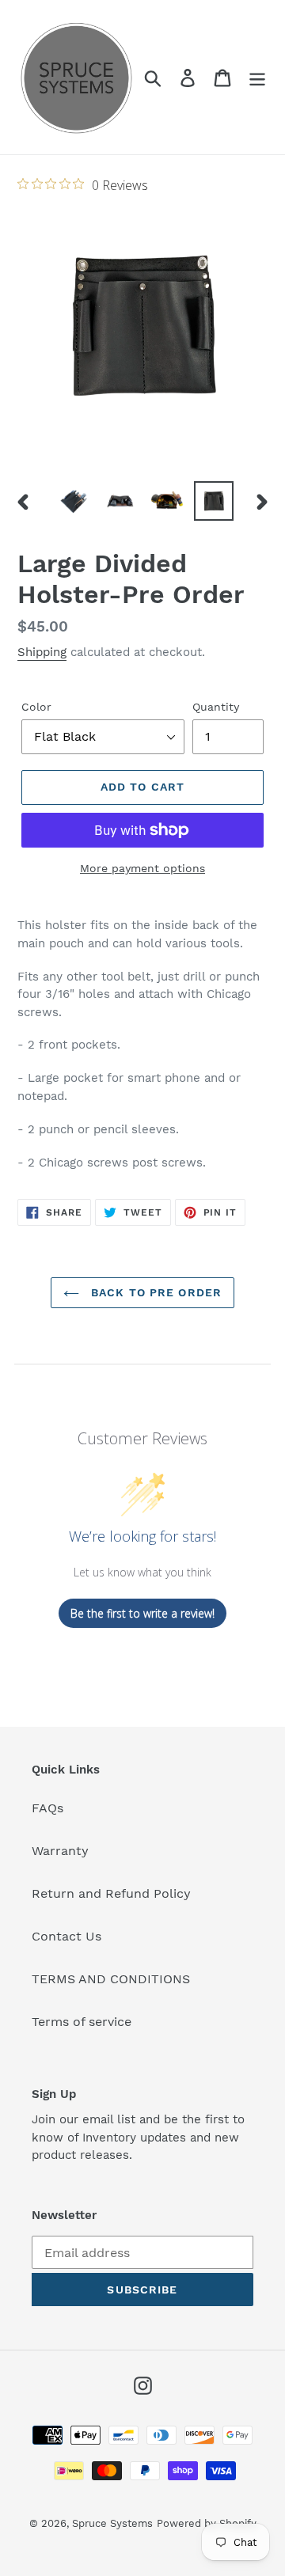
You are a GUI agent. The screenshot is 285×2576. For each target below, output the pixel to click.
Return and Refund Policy (111, 1893)
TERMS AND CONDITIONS (111, 1979)
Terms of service (82, 2022)
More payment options (142, 868)
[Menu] (257, 77)
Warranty (60, 1851)
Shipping (42, 652)
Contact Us (66, 1936)
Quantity (216, 707)
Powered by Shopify (207, 2523)
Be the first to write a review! (142, 1613)
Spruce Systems (112, 2523)
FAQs (47, 1808)
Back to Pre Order (154, 1292)
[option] (73, 501)
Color (36, 707)
